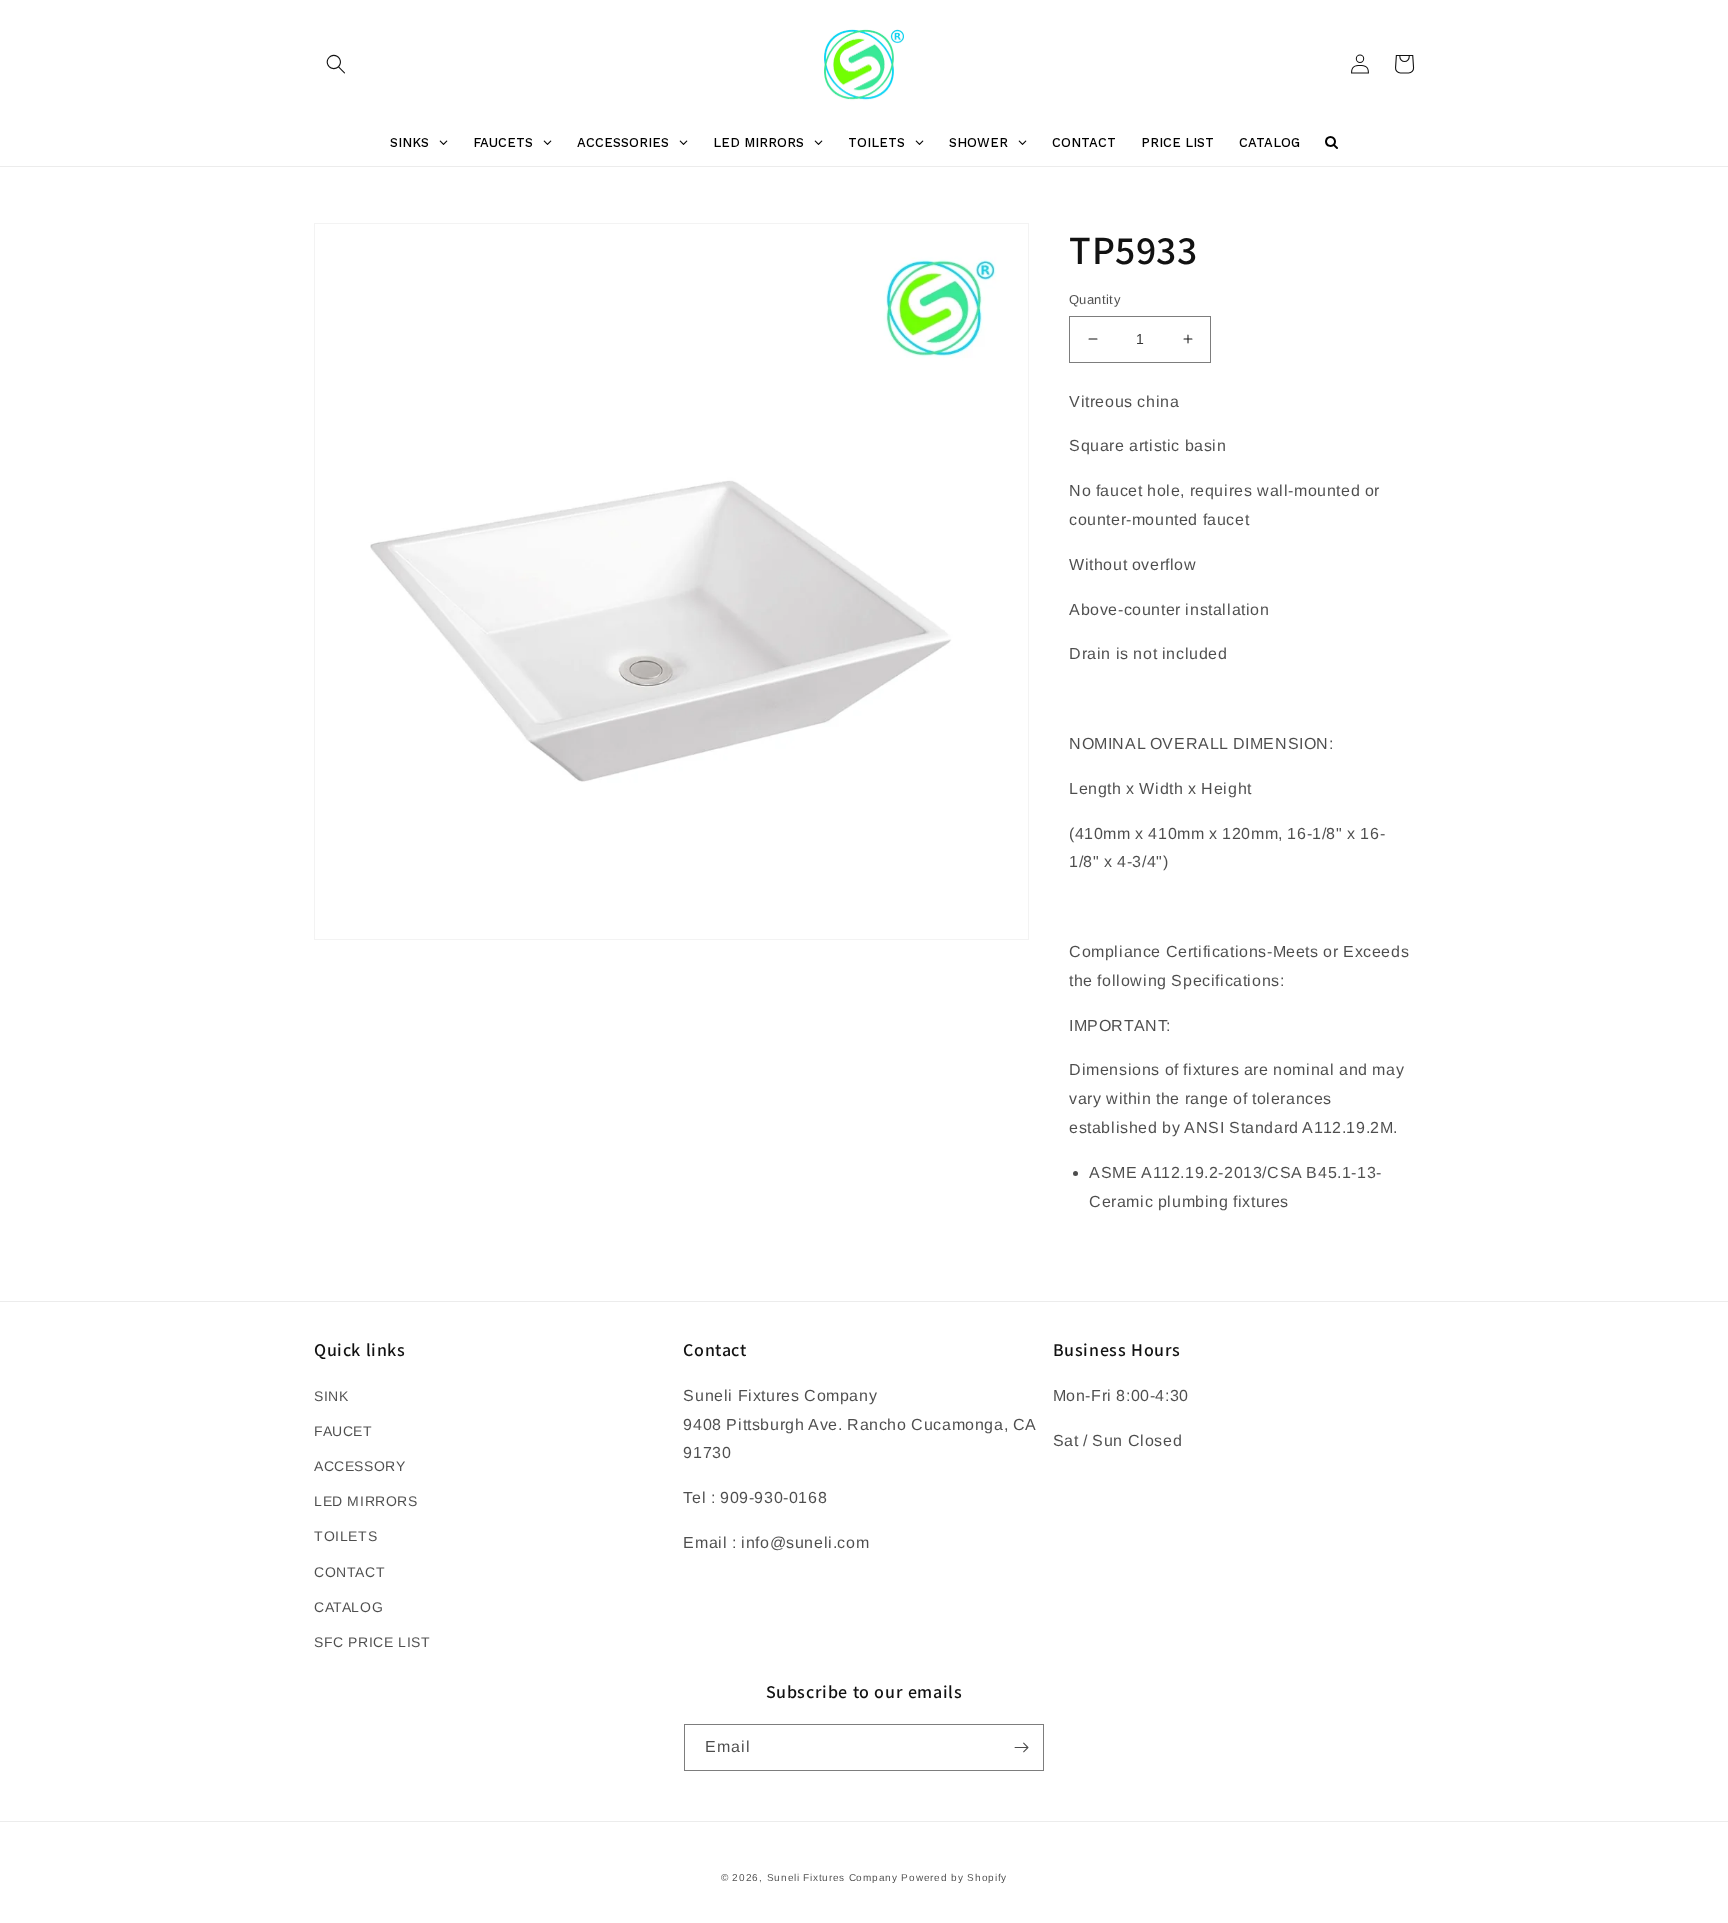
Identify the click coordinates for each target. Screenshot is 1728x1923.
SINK (331, 1396)
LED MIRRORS (366, 1501)
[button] (336, 64)
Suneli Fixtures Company (832, 1877)
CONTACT (349, 1572)
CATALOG (348, 1607)
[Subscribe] (1021, 1747)
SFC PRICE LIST (372, 1642)
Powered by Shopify (954, 1877)
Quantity (1095, 299)
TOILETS (345, 1536)
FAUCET (343, 1431)
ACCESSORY (359, 1466)
